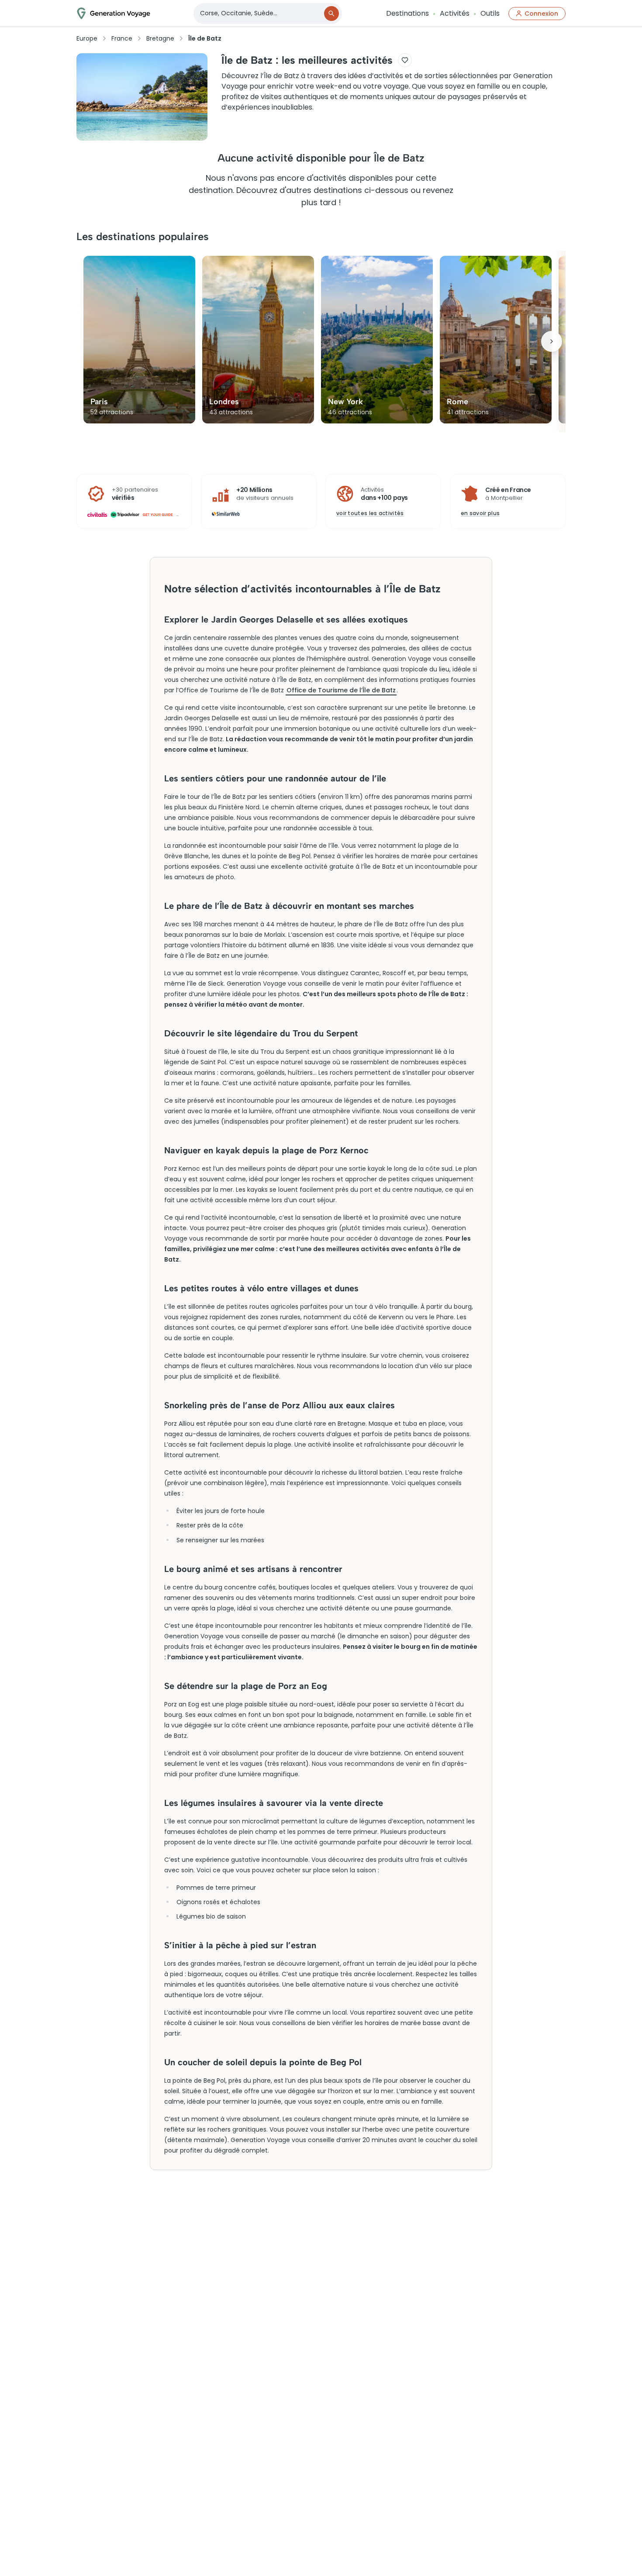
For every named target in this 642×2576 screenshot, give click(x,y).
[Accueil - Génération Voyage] (114, 13)
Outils (490, 13)
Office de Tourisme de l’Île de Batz (341, 690)
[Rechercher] (331, 14)
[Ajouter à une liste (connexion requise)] (405, 60)
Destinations (407, 13)
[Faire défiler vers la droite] (552, 341)
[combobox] (259, 13)
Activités (455, 13)
